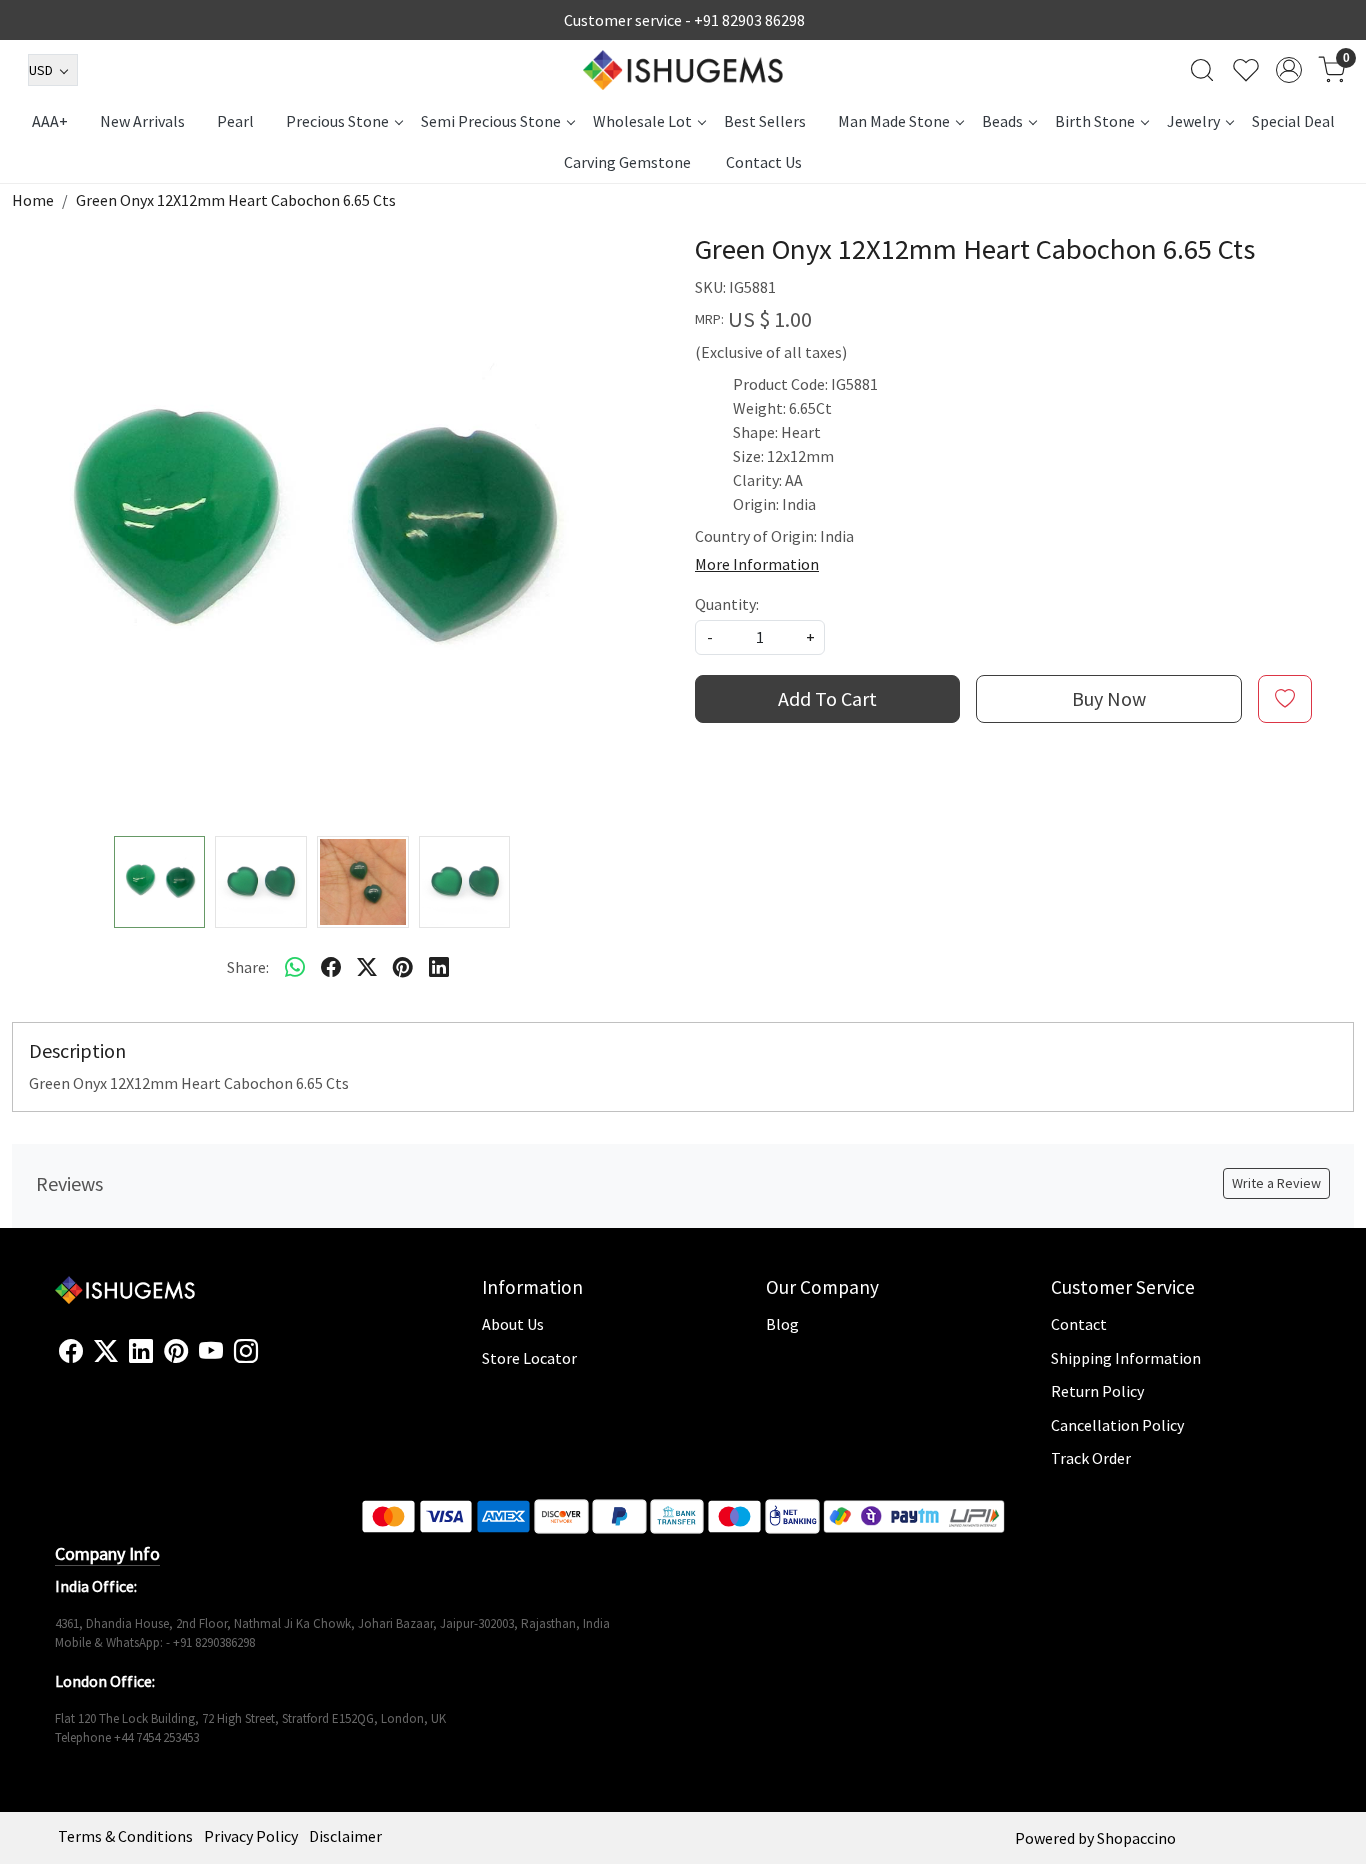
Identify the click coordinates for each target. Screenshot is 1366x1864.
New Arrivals (142, 121)
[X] (106, 1352)
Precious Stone (337, 121)
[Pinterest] (176, 1352)
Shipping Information (1126, 1358)
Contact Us (764, 162)
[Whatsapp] (295, 967)
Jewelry (1193, 121)
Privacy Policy (251, 1836)
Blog (782, 1324)
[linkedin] (439, 967)
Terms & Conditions (125, 1836)
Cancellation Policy (1117, 1425)
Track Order (1091, 1458)
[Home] (683, 70)
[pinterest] (403, 967)
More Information (757, 564)
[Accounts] (1289, 70)
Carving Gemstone (627, 162)
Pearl (235, 121)
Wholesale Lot (642, 121)
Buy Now (1109, 698)
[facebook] (331, 967)
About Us (513, 1324)
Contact (1079, 1324)
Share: (248, 967)
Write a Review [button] (1276, 1183)
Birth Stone (1095, 121)
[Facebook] (71, 1352)
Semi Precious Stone (491, 121)
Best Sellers (765, 121)
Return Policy (1097, 1391)
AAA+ (50, 121)
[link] (1202, 70)
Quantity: (727, 604)
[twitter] (367, 967)
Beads (1002, 121)
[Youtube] (211, 1352)
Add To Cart (827, 698)
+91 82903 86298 (749, 20)
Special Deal (1293, 121)
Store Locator (529, 1358)
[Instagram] (246, 1352)
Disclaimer (345, 1836)
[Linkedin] (141, 1352)
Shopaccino (1136, 1838)
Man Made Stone (894, 121)
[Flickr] (269, 1360)
